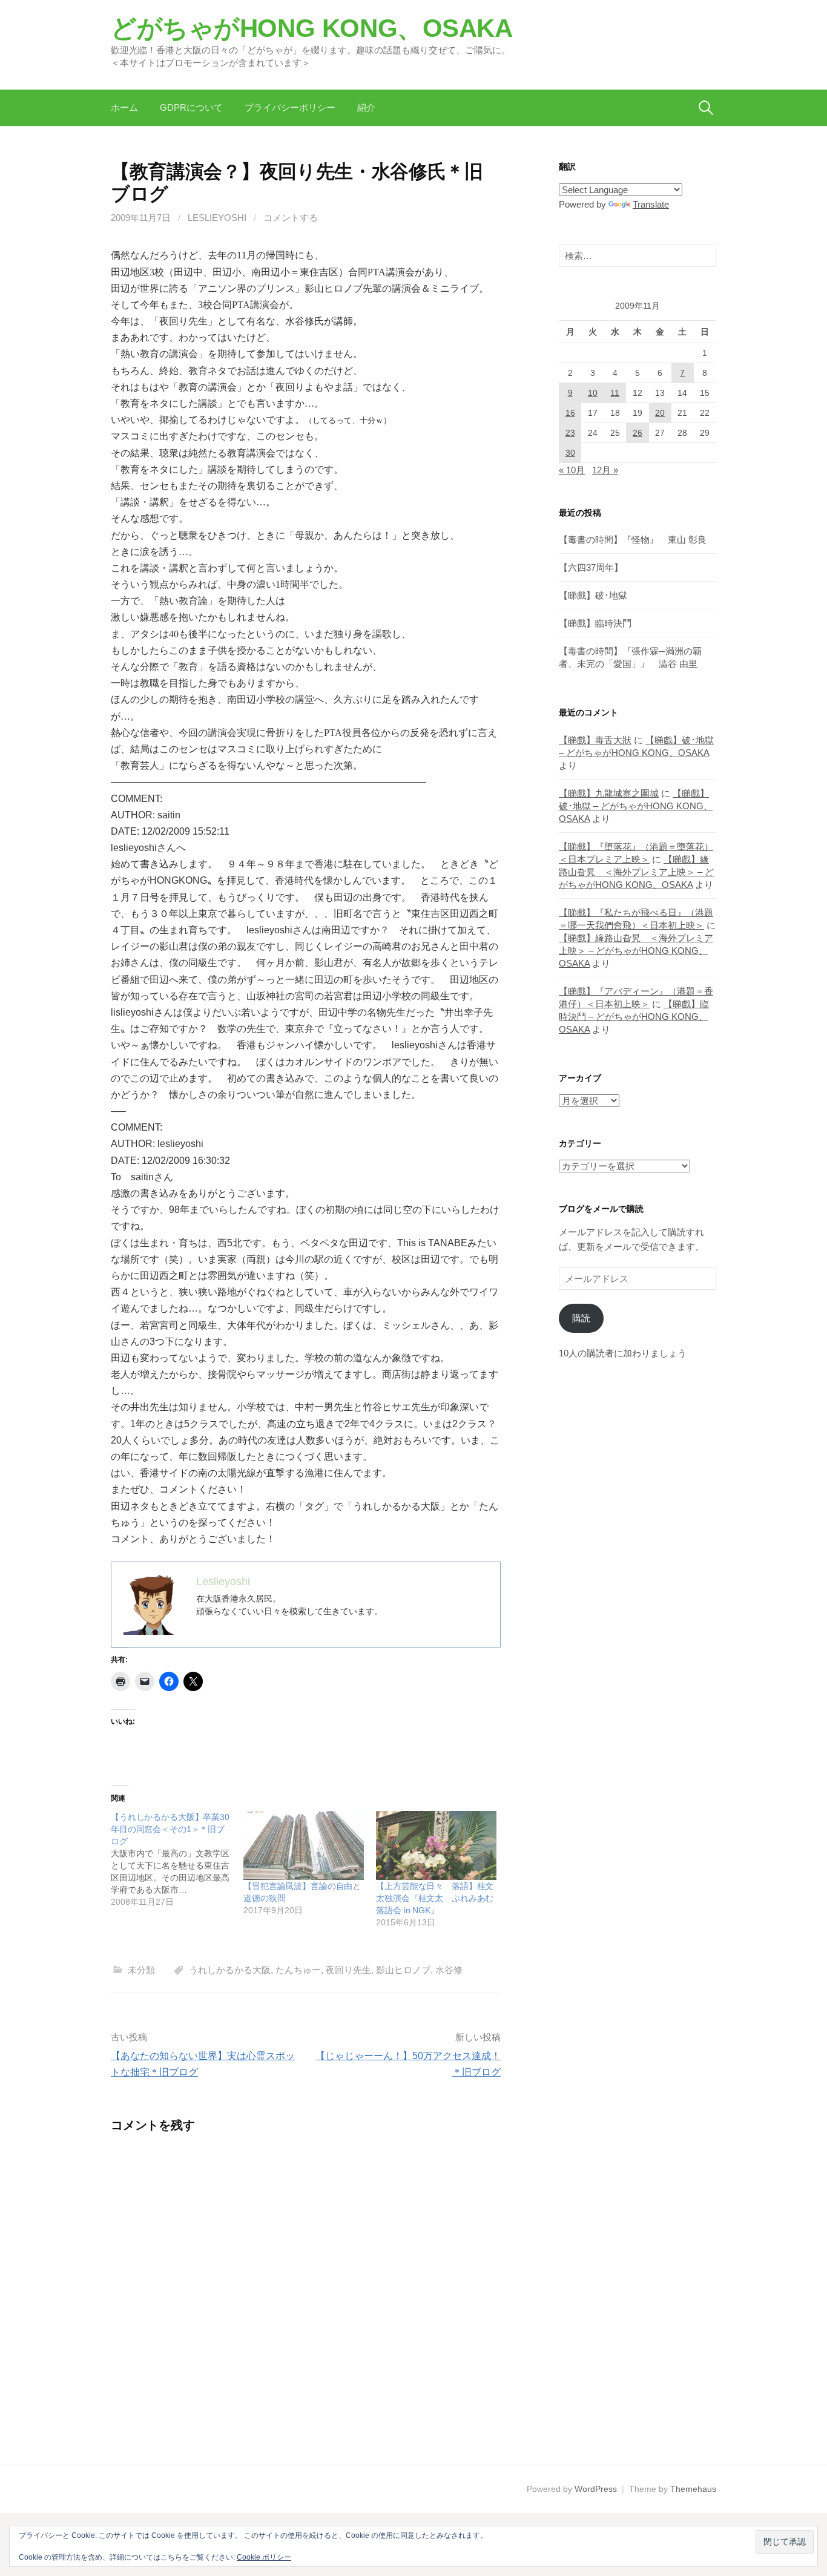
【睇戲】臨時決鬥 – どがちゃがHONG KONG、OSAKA (634, 1017)
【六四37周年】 (591, 567)
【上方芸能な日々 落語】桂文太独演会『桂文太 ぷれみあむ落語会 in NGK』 (435, 1898)
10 (593, 393)
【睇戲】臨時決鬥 (595, 623)
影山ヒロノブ (403, 1970)
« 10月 (572, 470)
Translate (651, 204)
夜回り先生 (348, 1970)
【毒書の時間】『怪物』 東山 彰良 (633, 540)
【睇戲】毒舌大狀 (595, 740)
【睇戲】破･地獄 (593, 595)
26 (638, 433)
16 (570, 413)
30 (570, 453)
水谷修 (449, 1970)
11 (615, 393)
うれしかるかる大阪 (230, 1970)
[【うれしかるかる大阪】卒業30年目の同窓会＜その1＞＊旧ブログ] (177, 1859)
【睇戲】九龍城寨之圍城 (609, 793)
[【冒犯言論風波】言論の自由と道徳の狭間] (304, 1845)
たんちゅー (298, 1970)
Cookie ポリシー (264, 2557)
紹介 (366, 107)
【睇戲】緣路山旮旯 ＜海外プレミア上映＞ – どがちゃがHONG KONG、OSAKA (636, 872)
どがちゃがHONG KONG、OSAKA (312, 28)
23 (570, 433)
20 (660, 413)
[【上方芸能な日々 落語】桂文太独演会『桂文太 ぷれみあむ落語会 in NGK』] (436, 1845)
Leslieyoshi (217, 218)
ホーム (124, 107)
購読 (581, 1318)
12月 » (605, 470)
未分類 (141, 1970)
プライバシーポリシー (290, 107)
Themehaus (693, 2489)
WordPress (596, 2489)
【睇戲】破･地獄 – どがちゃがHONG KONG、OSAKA (636, 806)
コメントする (291, 218)
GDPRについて (191, 107)
